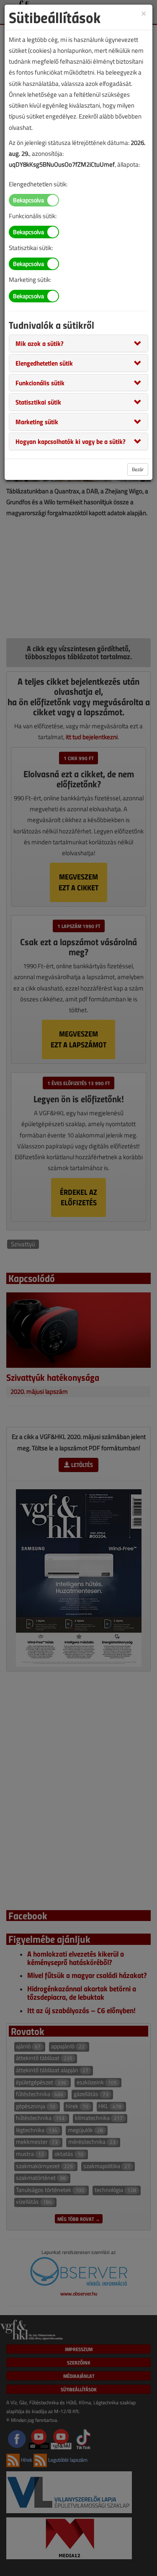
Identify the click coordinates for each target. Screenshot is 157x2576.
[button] (40, 343)
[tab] (78, 343)
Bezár (138, 469)
